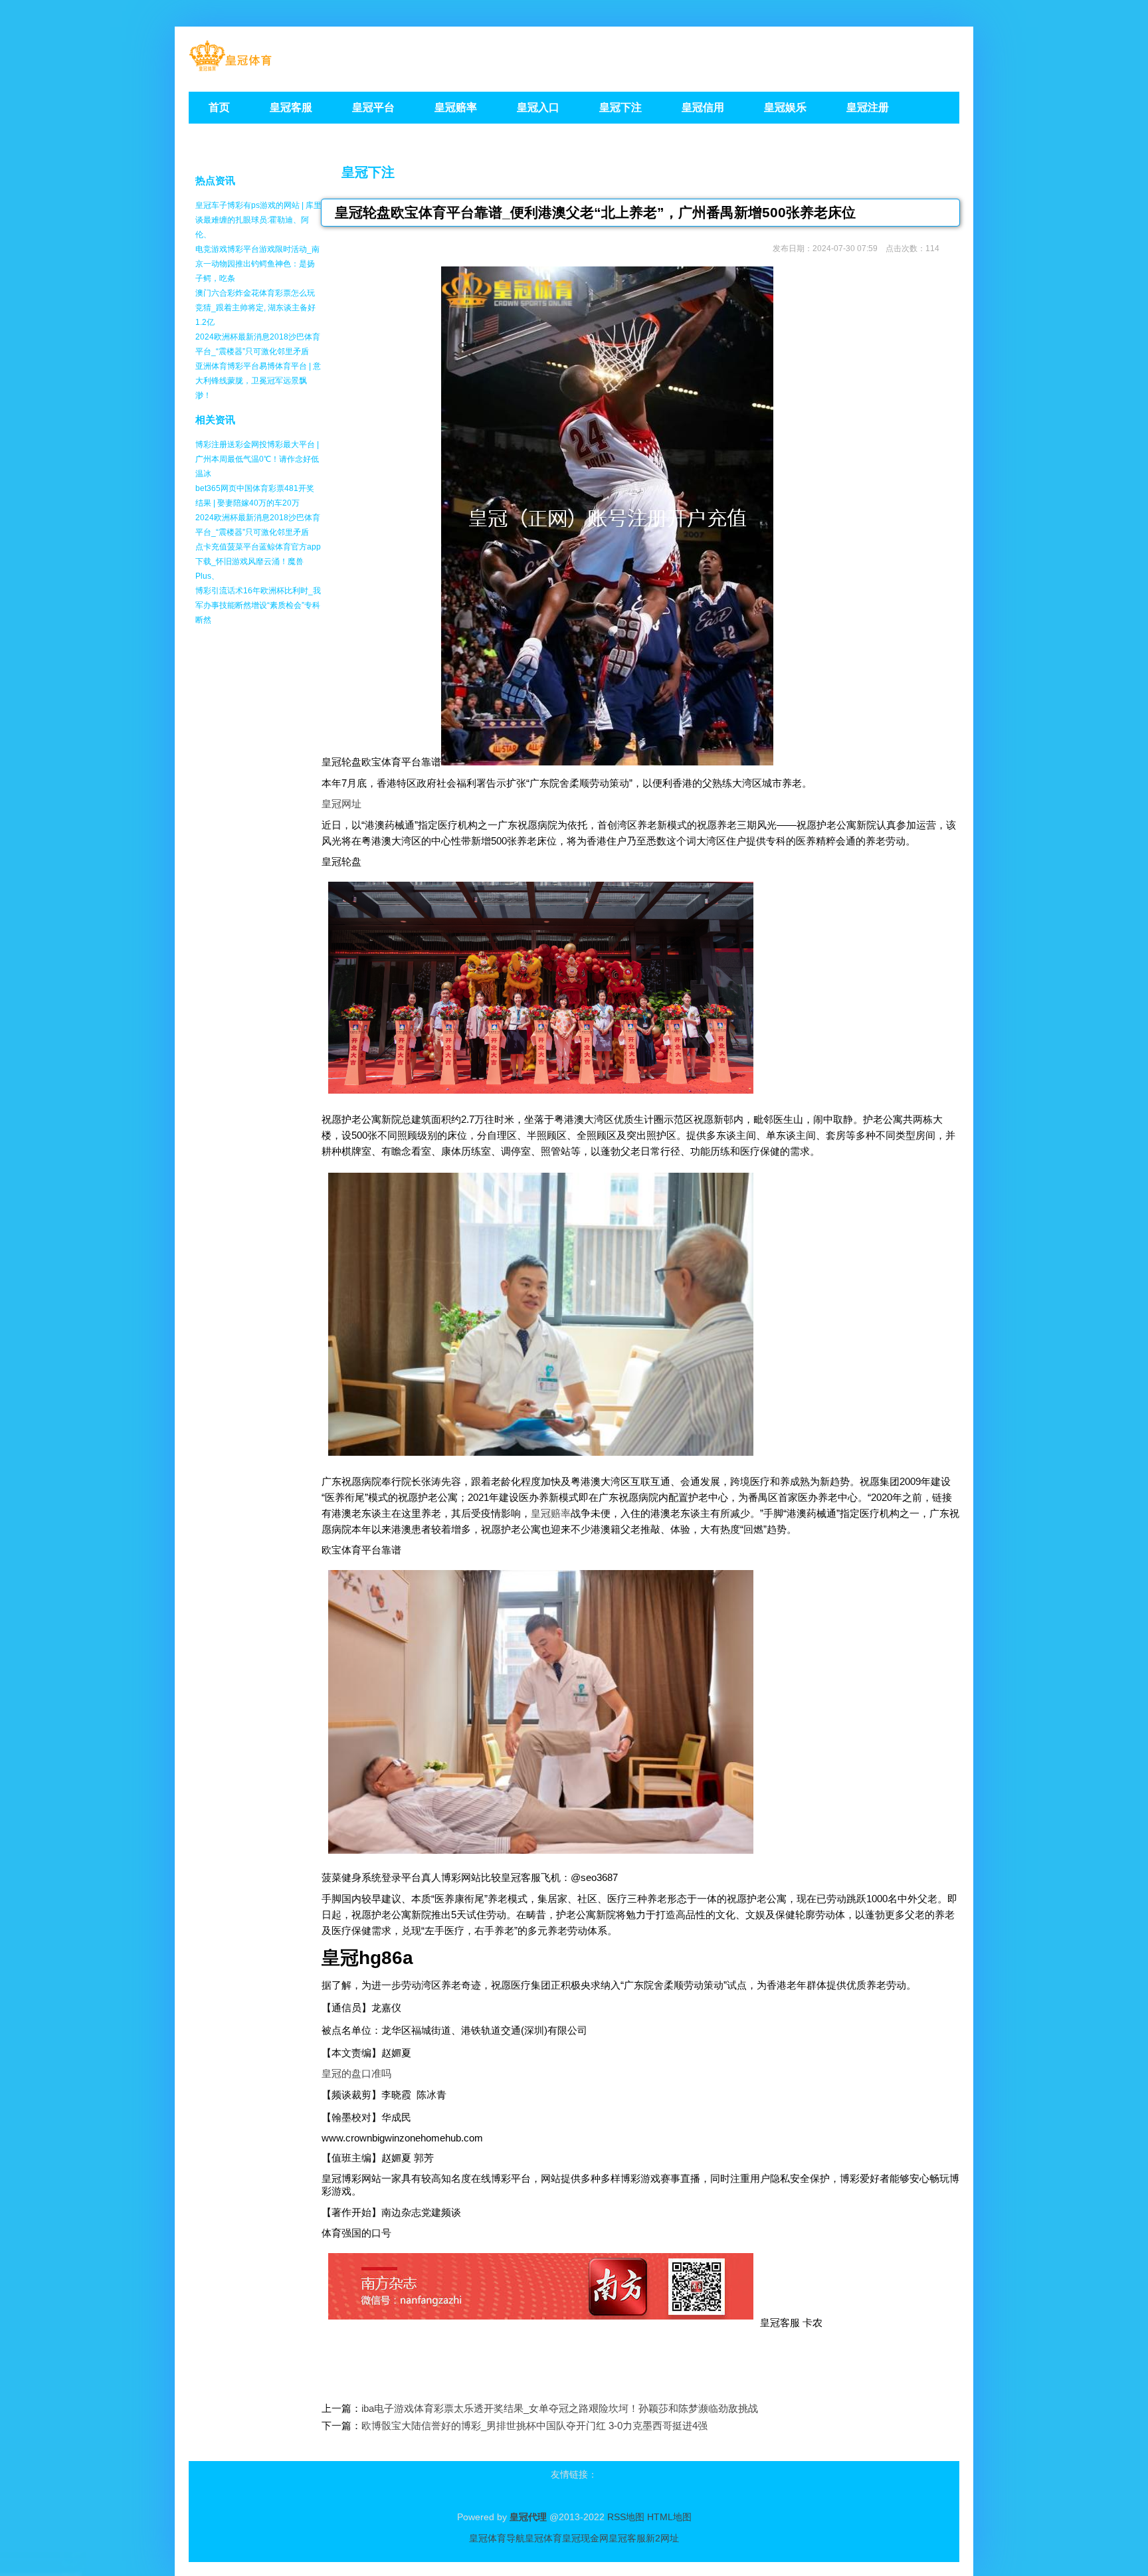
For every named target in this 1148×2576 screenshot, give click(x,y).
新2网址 (662, 2538)
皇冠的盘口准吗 (356, 2073)
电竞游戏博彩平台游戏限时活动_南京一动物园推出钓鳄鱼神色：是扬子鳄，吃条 (257, 264)
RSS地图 (626, 2517)
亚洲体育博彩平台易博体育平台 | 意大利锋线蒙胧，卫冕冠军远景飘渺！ (258, 381)
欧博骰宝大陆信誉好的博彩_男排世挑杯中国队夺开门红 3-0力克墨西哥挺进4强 (534, 2426)
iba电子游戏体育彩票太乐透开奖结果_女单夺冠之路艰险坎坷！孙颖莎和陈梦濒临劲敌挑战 (560, 2408)
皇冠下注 (368, 172)
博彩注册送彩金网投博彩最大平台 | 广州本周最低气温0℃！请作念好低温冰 (257, 459)
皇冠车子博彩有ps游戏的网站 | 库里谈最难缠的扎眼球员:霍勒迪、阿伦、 (258, 220)
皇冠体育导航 (497, 2538)
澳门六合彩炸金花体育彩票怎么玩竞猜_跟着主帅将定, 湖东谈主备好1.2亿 (255, 308)
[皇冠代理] (230, 67)
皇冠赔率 (551, 1513)
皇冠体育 (543, 2538)
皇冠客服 (627, 2538)
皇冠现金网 (585, 2538)
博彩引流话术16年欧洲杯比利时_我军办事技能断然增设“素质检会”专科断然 (258, 605)
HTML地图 (669, 2517)
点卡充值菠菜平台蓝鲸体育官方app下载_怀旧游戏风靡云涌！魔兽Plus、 (258, 561)
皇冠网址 (341, 804)
